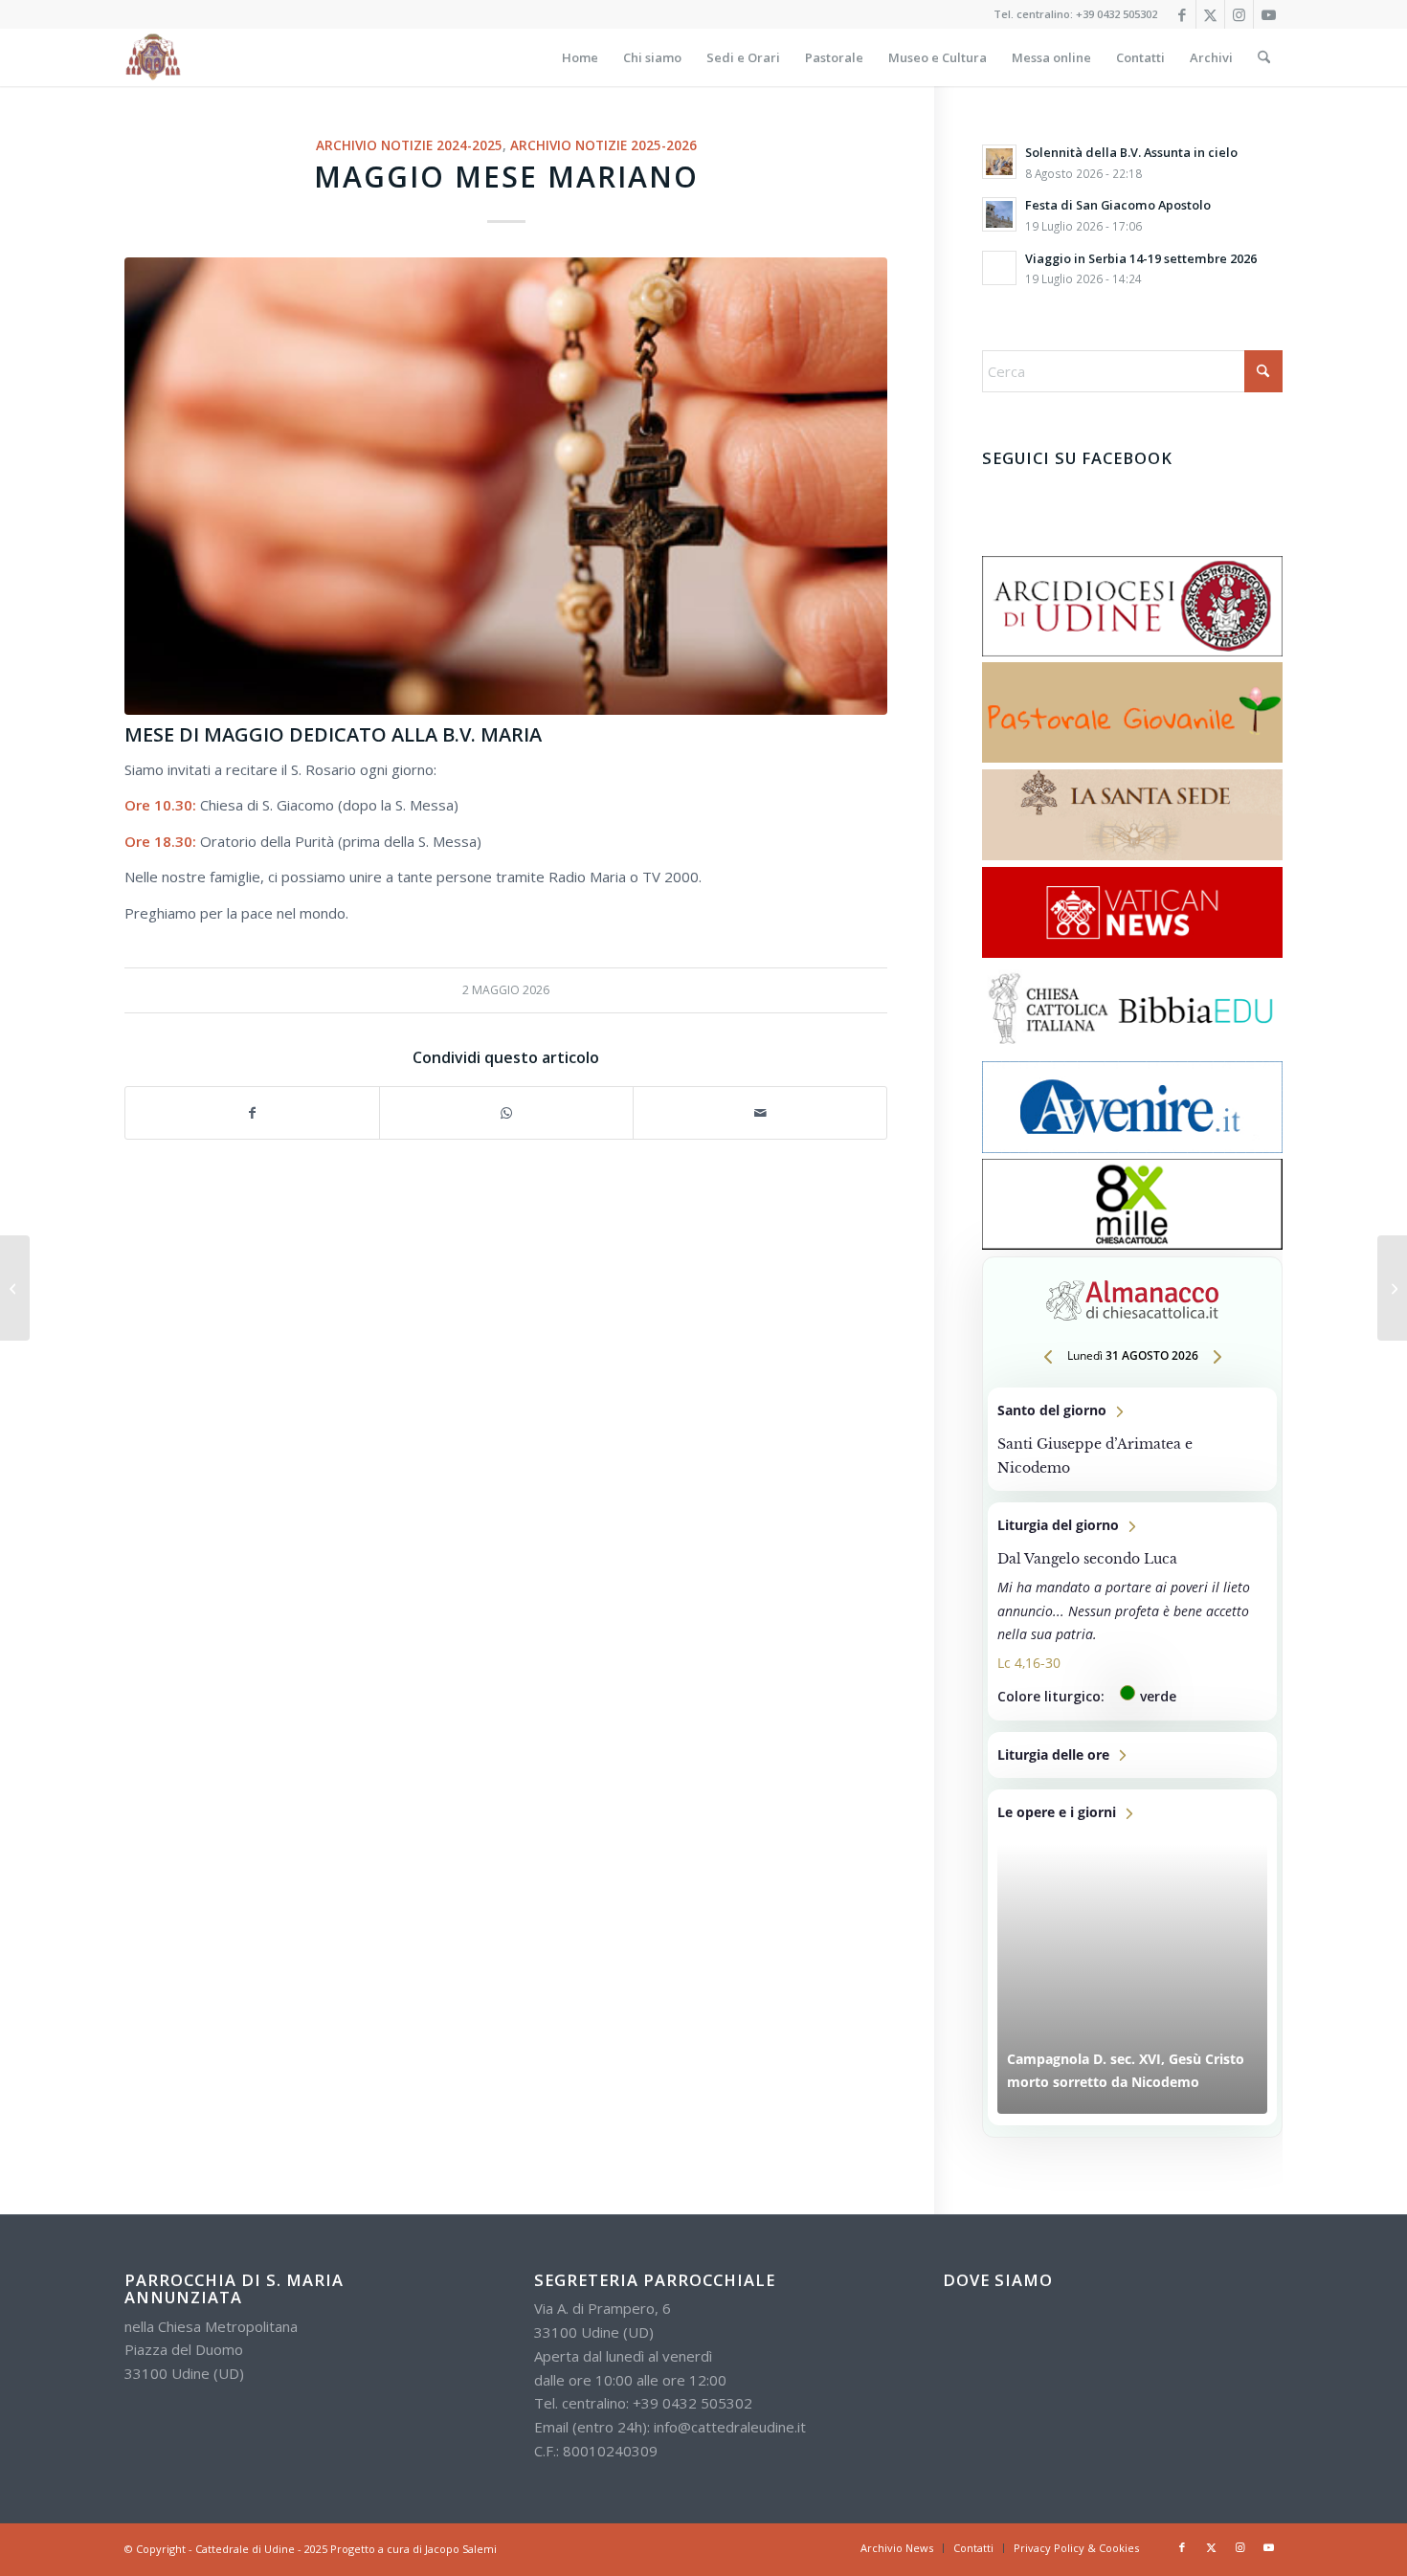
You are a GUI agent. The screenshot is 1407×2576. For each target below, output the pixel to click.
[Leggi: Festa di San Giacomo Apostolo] (999, 214)
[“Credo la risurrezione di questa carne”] (1392, 1288)
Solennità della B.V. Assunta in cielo (1131, 152)
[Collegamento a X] (1210, 14)
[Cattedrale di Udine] (153, 57)
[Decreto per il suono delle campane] (15, 1288)
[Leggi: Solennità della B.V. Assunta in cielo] (999, 162)
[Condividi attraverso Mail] (760, 1113)
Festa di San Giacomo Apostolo (1118, 205)
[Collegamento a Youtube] (1268, 14)
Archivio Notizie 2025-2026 (603, 145)
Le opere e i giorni (1132, 1957)
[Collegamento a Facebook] (1182, 14)
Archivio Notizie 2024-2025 (409, 145)
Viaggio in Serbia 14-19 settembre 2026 (1141, 258)
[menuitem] (580, 57)
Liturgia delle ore (1132, 1755)
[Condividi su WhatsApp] (506, 1113)
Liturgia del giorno (1132, 1611)
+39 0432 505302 (1117, 14)
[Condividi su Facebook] (252, 1113)
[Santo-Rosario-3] (506, 486)
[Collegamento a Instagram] (1239, 14)
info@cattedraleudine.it (730, 2427)
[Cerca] (1264, 57)
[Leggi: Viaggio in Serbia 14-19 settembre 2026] (999, 268)
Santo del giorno (1132, 1439)
